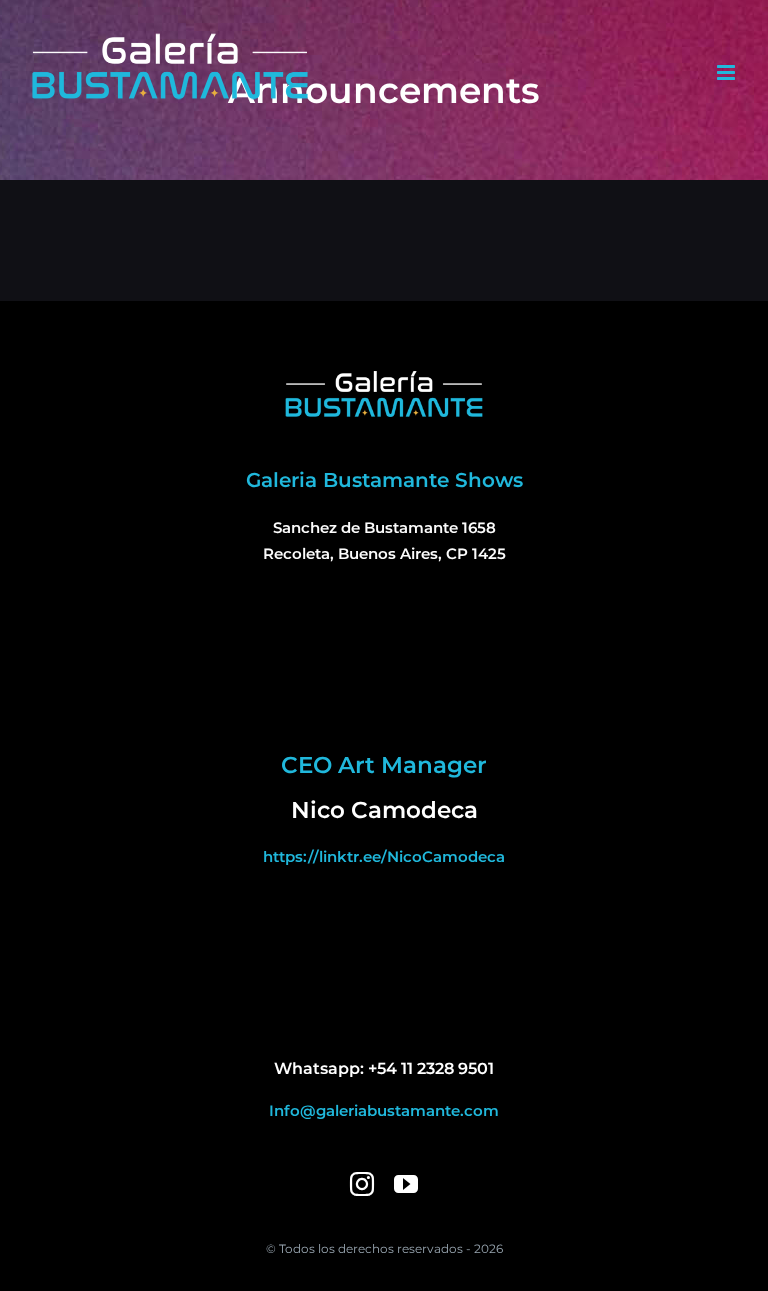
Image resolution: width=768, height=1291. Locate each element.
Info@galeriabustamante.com (384, 1110)
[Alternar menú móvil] (727, 72)
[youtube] (406, 1184)
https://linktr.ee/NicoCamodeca (384, 856)
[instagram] (362, 1184)
